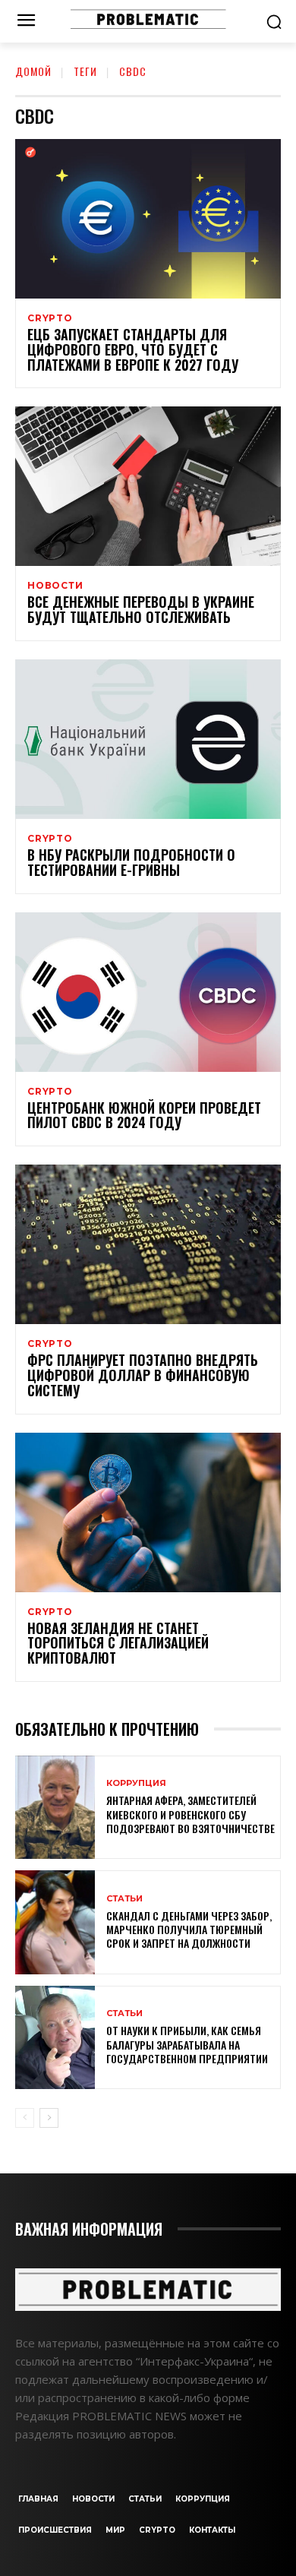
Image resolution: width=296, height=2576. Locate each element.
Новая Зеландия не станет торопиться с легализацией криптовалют (118, 1643)
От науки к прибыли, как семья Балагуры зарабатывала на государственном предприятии (187, 2044)
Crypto (50, 318)
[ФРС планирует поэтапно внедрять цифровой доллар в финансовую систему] (148, 1244)
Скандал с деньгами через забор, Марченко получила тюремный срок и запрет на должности (189, 1929)
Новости (55, 586)
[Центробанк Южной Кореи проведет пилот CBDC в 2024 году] (148, 992)
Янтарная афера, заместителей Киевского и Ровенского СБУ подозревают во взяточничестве (191, 1814)
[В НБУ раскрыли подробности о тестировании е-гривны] (148, 739)
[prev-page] (25, 2118)
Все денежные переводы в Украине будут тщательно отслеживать (141, 609)
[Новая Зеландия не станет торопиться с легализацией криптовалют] (148, 1512)
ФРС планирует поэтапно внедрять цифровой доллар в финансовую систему (143, 1375)
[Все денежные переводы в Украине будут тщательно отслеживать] (148, 486)
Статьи (124, 1899)
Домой (33, 71)
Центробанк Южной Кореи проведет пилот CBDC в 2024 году (144, 1115)
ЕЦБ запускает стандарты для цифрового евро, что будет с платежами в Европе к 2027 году (133, 349)
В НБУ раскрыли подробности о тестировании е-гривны (131, 862)
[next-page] (49, 2118)
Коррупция (136, 1783)
